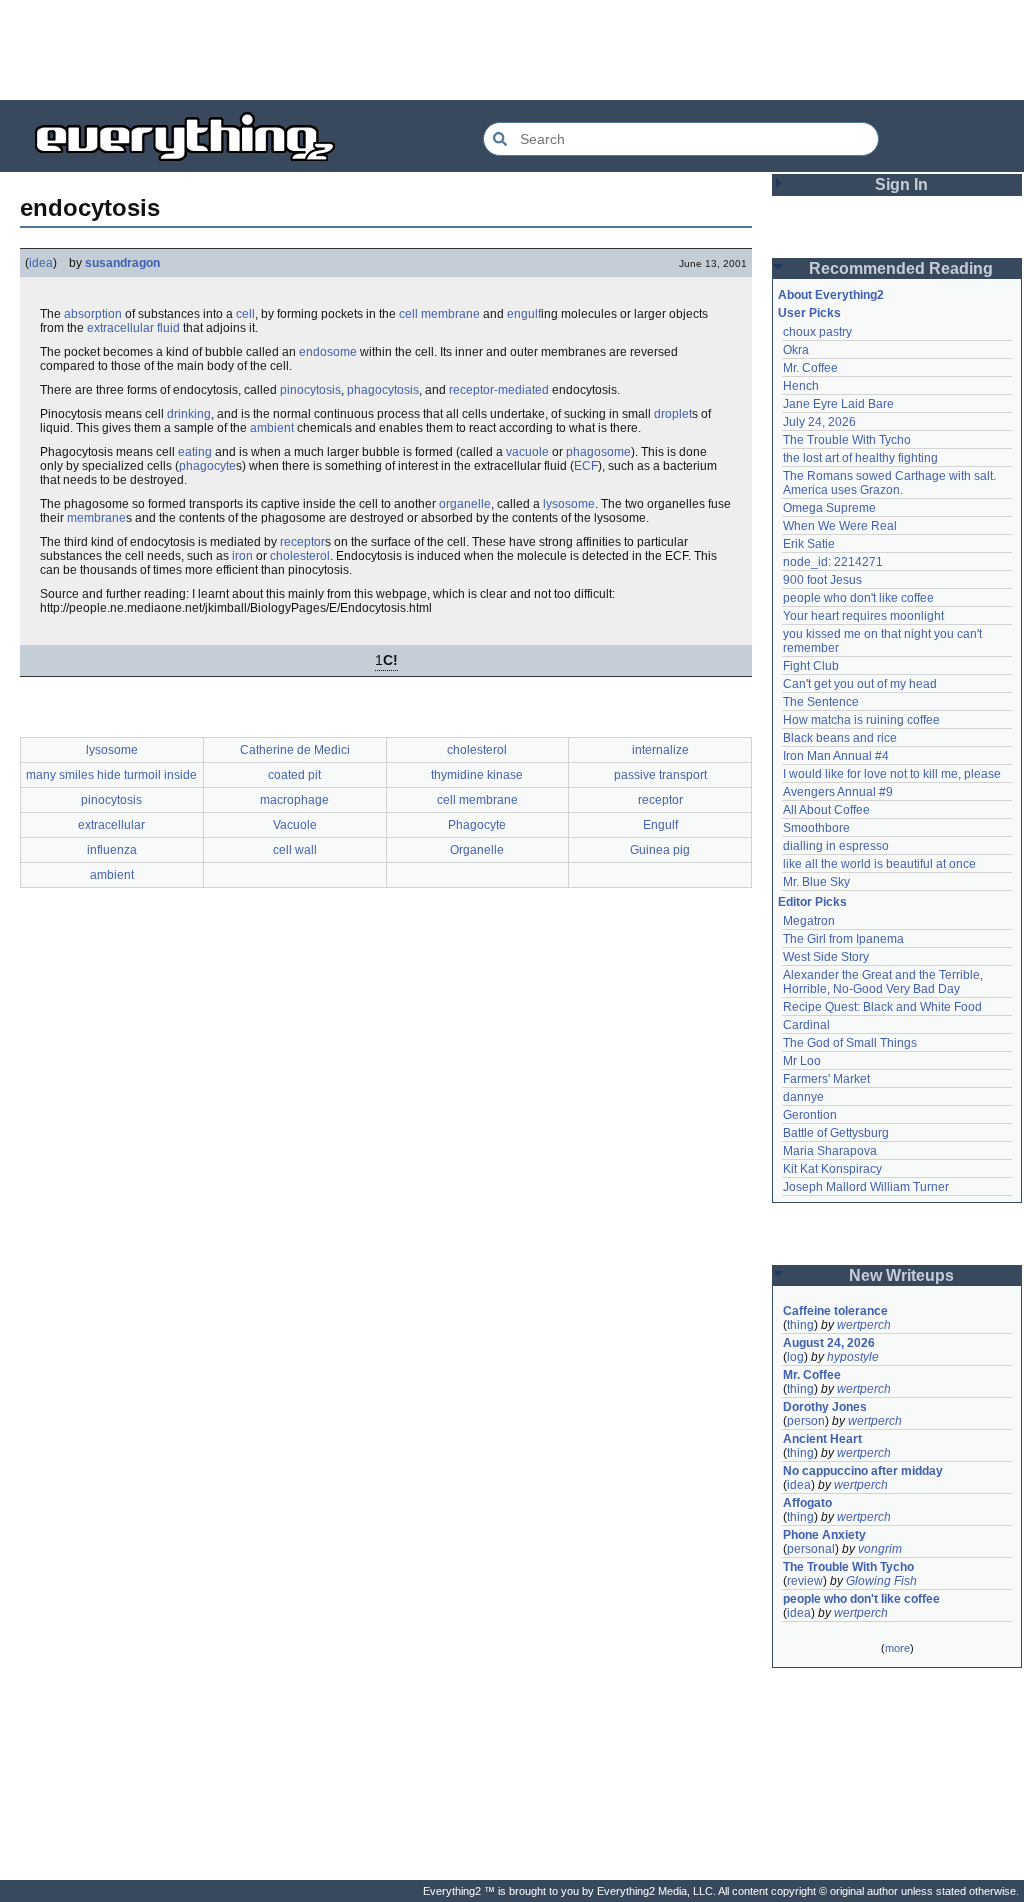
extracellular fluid (133, 328)
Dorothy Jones (825, 1407)
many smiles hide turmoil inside (111, 775)
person (806, 1421)
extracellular (111, 825)
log (795, 1357)
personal (811, 1549)
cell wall (295, 850)
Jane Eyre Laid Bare (838, 404)
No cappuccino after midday (863, 1471)
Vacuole (295, 825)
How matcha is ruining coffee (861, 720)
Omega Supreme (829, 508)
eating (195, 452)
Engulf (660, 825)
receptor (302, 542)
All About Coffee (826, 810)
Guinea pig (660, 850)
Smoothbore (816, 828)
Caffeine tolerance (835, 1311)
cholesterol (300, 556)
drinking (189, 414)
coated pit (294, 775)
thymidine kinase (477, 775)
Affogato (807, 1503)
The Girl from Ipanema (843, 939)
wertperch (864, 1325)
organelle (465, 504)
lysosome (569, 504)
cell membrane (439, 314)
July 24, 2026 (819, 422)
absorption (93, 314)
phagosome (598, 452)
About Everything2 (831, 295)
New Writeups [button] (901, 1275)
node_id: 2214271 (833, 562)
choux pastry (817, 332)
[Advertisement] (512, 50)
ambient (272, 428)
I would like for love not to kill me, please (892, 774)
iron (242, 556)
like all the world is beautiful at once (879, 864)
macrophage (294, 800)
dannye (803, 1097)
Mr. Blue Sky (816, 882)
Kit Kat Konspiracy (832, 1169)
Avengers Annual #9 (838, 792)
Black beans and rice (840, 738)
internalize (660, 750)
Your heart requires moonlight (863, 616)
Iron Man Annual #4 (836, 756)
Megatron (809, 921)
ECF (586, 466)
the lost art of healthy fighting (860, 458)
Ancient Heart (822, 1439)
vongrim (880, 1549)
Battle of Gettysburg (836, 1133)
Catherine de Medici (295, 750)
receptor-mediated (499, 390)
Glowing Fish (881, 1581)
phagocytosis (383, 390)
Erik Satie (809, 544)
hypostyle (853, 1357)
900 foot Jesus (822, 580)
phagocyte (207, 466)
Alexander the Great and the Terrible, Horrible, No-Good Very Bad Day (884, 982)
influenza (112, 850)
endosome (328, 352)
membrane (96, 518)
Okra (796, 350)
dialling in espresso (836, 846)
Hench (801, 386)
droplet (673, 414)
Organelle (477, 850)
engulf (524, 314)
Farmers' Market (826, 1079)
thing (800, 1325)
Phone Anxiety (824, 1535)
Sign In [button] (901, 184)
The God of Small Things (850, 1043)
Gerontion (810, 1115)
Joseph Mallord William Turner (866, 1187)
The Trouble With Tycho (847, 440)
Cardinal (806, 1025)
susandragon (122, 263)
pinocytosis (310, 390)
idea (41, 263)
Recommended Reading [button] (901, 268)
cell (245, 314)
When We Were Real (840, 526)
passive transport (660, 775)
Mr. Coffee (810, 368)
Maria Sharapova (830, 1151)
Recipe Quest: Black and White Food (882, 1007)
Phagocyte (477, 825)
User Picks (809, 313)
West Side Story (826, 957)
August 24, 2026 (829, 1343)
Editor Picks (812, 902)
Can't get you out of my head (860, 684)
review (805, 1581)
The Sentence (821, 702)
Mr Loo (802, 1061)
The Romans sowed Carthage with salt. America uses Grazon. (890, 483)
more (897, 1648)
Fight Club (811, 666)
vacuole (527, 452)
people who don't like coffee (858, 598)
